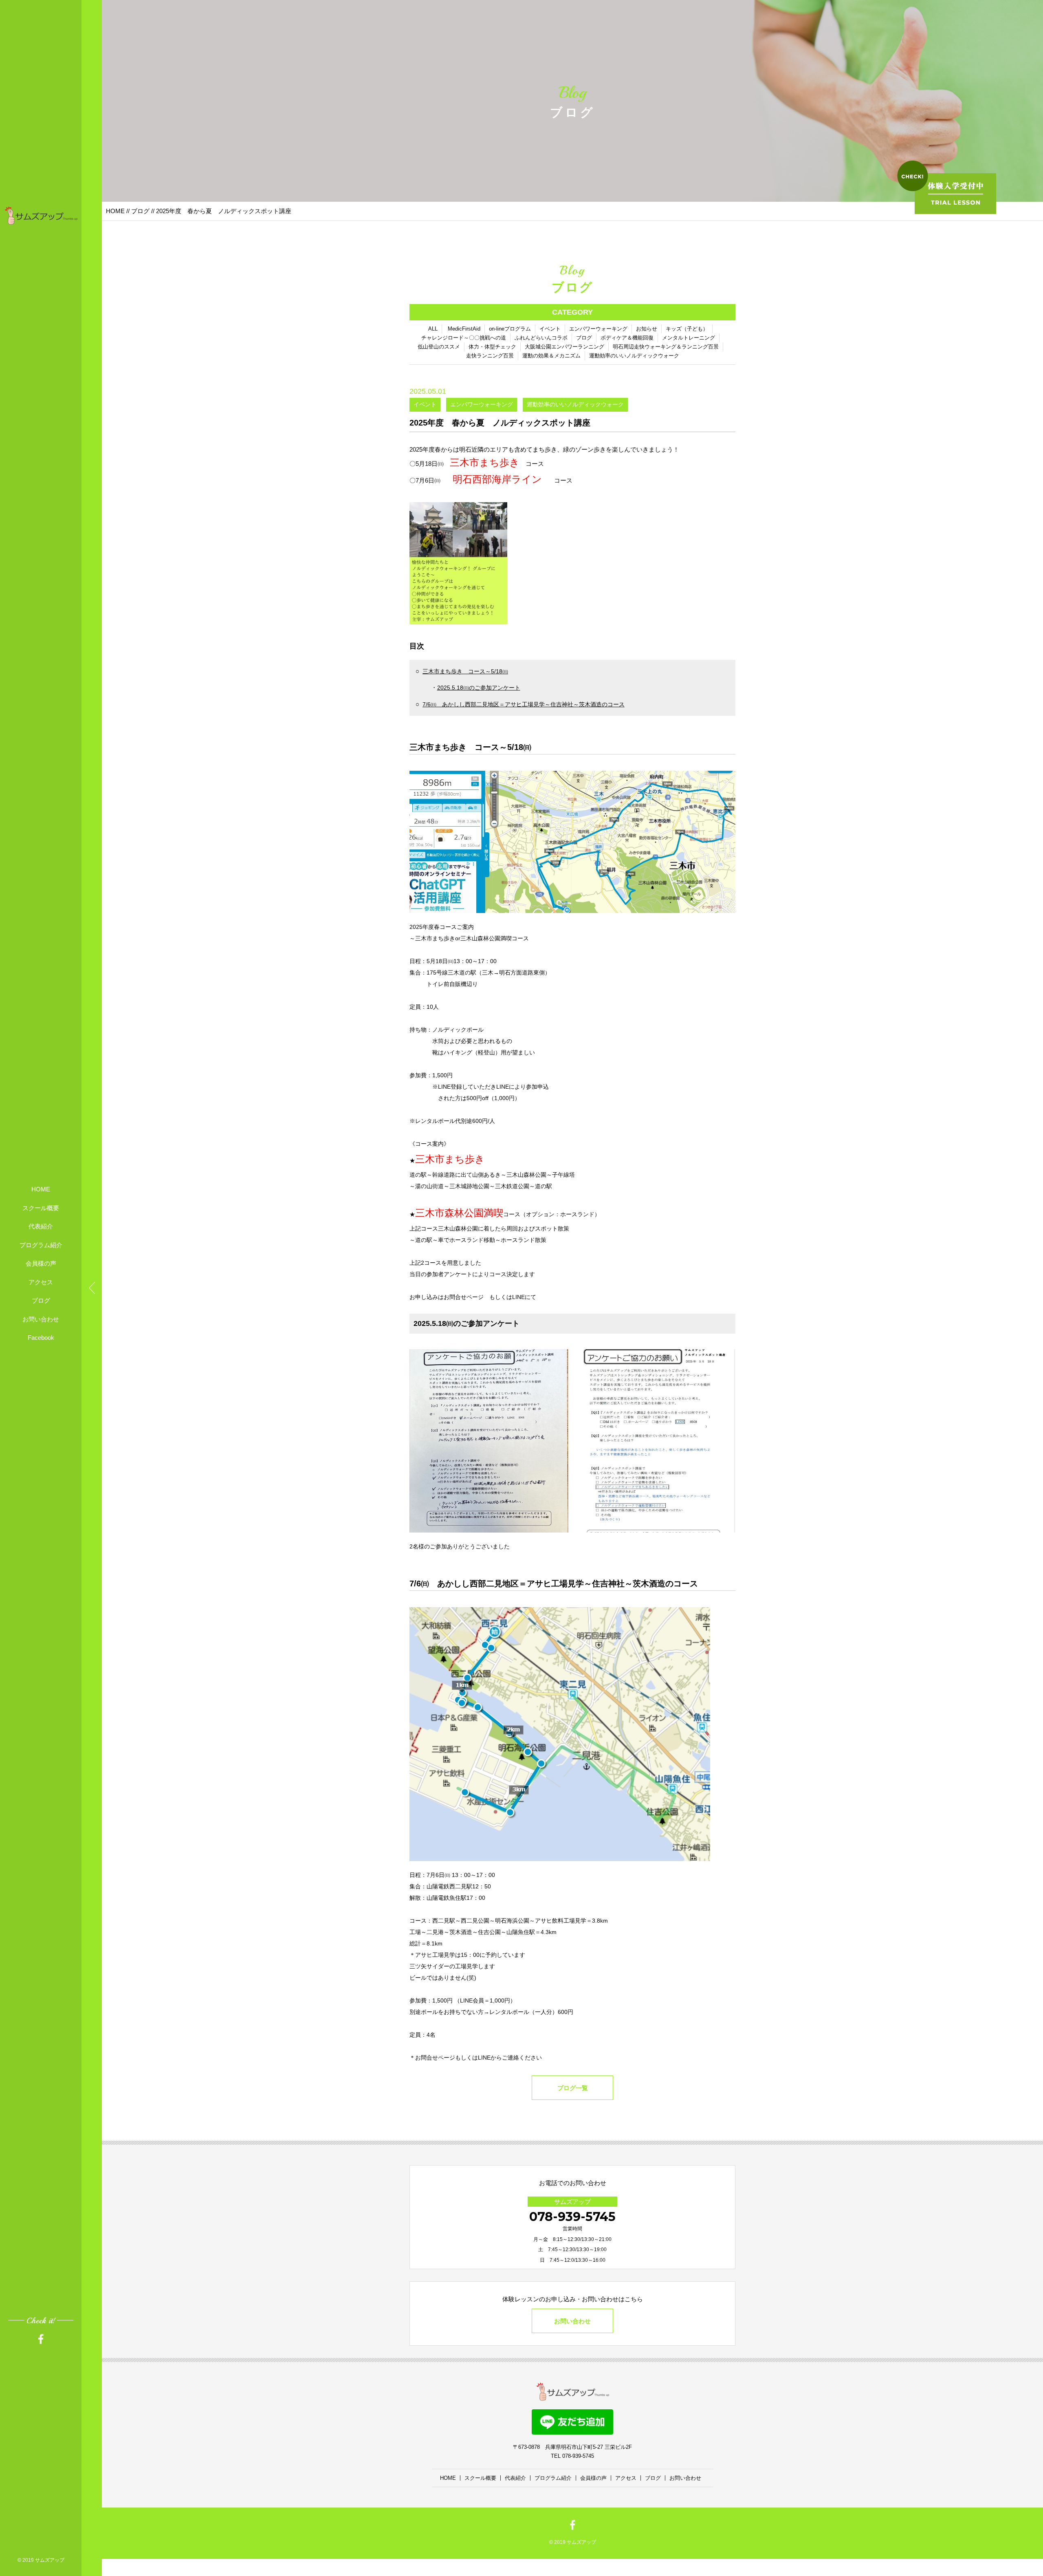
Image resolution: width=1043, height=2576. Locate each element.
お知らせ (647, 329)
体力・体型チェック (492, 347)
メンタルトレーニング (689, 338)
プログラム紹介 (41, 1245)
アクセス (41, 1282)
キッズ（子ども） (687, 329)
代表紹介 (41, 1226)
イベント (550, 329)
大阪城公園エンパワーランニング (564, 347)
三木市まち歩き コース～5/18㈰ (465, 671)
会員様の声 (41, 1263)
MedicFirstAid (464, 329)
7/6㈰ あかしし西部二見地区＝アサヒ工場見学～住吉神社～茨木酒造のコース (524, 704)
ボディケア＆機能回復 (627, 338)
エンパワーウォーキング (598, 329)
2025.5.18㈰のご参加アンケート (479, 688)
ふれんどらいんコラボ (541, 338)
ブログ (41, 1300)
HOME (41, 1189)
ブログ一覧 (573, 2088)
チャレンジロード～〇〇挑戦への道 (464, 338)
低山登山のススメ (439, 347)
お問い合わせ (41, 1319)
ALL (433, 329)
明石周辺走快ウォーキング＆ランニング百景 (666, 347)
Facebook (41, 1338)
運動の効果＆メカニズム (551, 356)
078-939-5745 (572, 2217)
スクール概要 (41, 1208)
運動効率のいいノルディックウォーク (634, 356)
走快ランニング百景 (490, 356)
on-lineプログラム (510, 329)
